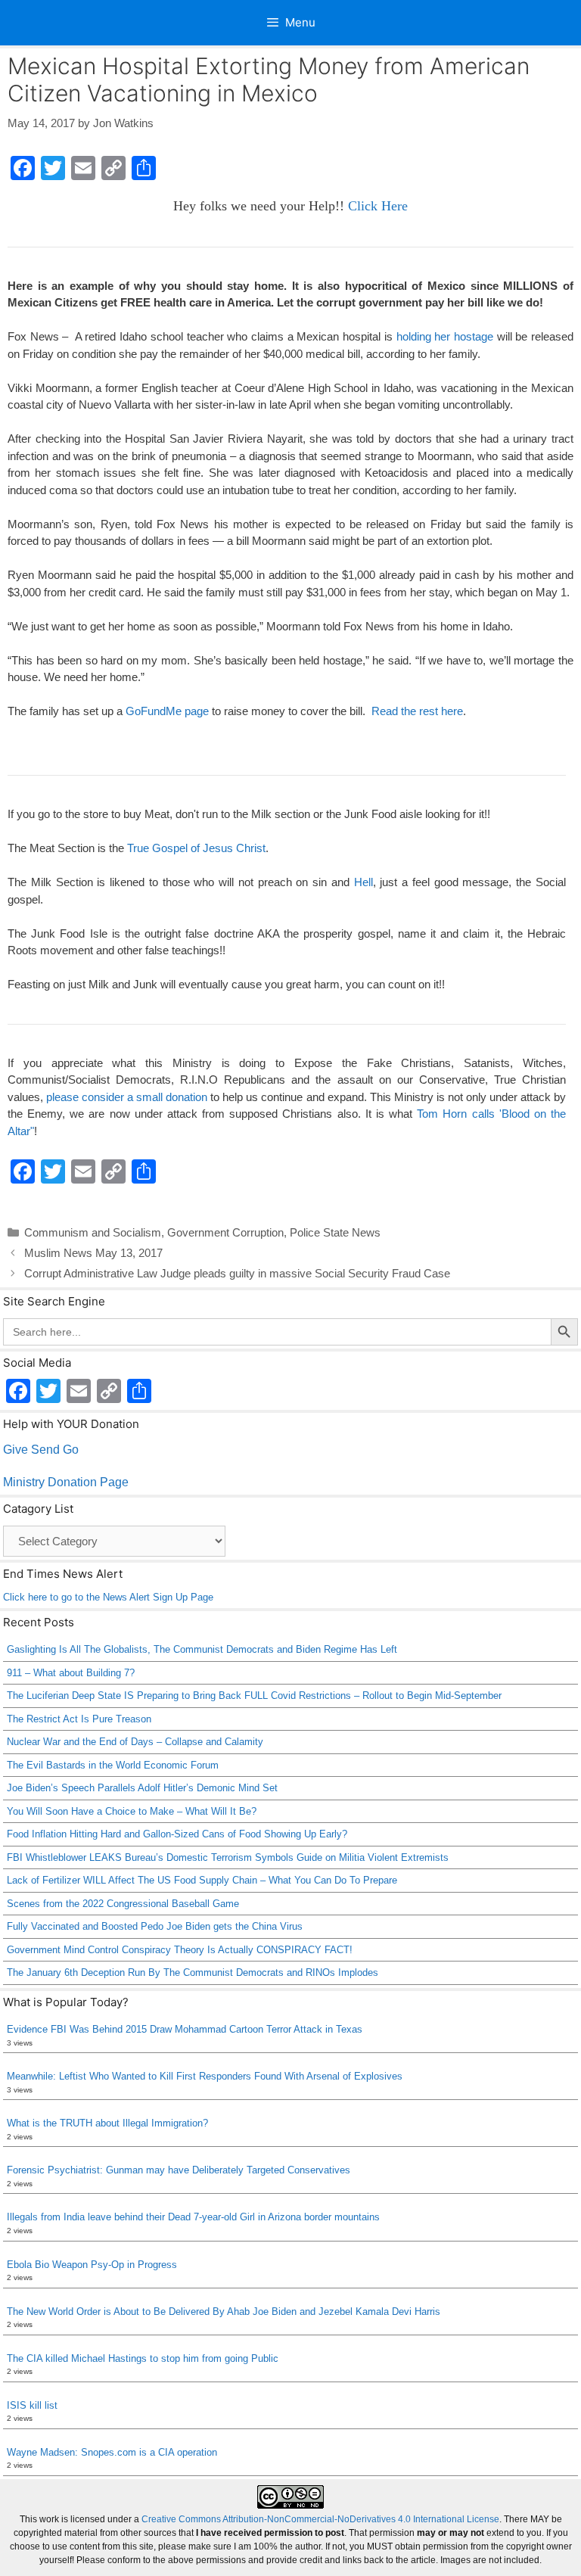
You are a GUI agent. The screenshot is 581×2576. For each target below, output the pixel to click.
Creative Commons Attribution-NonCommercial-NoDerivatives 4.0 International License (320, 2519)
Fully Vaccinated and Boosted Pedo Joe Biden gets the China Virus (155, 1926)
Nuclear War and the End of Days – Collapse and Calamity (135, 1742)
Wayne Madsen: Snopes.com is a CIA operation (112, 2452)
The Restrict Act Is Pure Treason (79, 1719)
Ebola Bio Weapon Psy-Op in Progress (92, 2265)
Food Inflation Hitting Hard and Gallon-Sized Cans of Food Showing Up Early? (177, 1834)
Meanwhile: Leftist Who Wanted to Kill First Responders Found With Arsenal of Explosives (205, 2076)
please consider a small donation (127, 1097)
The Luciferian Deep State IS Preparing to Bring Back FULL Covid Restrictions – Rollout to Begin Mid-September (254, 1696)
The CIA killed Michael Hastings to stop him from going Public (143, 2358)
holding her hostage (445, 336)
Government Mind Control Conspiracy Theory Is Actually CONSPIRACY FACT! (180, 1950)
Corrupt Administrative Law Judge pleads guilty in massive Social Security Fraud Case (237, 1273)
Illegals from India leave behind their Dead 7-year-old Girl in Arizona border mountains (193, 2217)
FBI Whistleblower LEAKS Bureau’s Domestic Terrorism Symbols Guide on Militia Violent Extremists (228, 1857)
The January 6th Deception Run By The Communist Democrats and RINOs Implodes (193, 1972)
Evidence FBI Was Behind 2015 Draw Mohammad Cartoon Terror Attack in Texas (185, 2029)
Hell (364, 882)
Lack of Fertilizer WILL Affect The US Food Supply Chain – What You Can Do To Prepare (202, 1880)
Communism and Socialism (93, 1232)
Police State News (335, 1232)
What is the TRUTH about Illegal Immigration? (107, 2123)
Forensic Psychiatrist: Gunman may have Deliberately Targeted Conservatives (179, 2170)
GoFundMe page (167, 711)
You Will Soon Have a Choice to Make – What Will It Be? (132, 1811)
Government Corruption (225, 1232)
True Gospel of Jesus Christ (196, 848)
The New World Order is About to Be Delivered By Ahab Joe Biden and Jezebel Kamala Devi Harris (224, 2312)
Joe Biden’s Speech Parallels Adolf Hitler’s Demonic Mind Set (142, 1788)
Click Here (378, 206)
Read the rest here (417, 711)
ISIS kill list (32, 2405)
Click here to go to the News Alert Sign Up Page (108, 1597)
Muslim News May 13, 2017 (93, 1253)
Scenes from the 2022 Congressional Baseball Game (123, 1904)
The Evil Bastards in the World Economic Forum (113, 1765)
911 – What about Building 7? (71, 1673)
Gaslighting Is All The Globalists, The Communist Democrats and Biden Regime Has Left (202, 1649)
